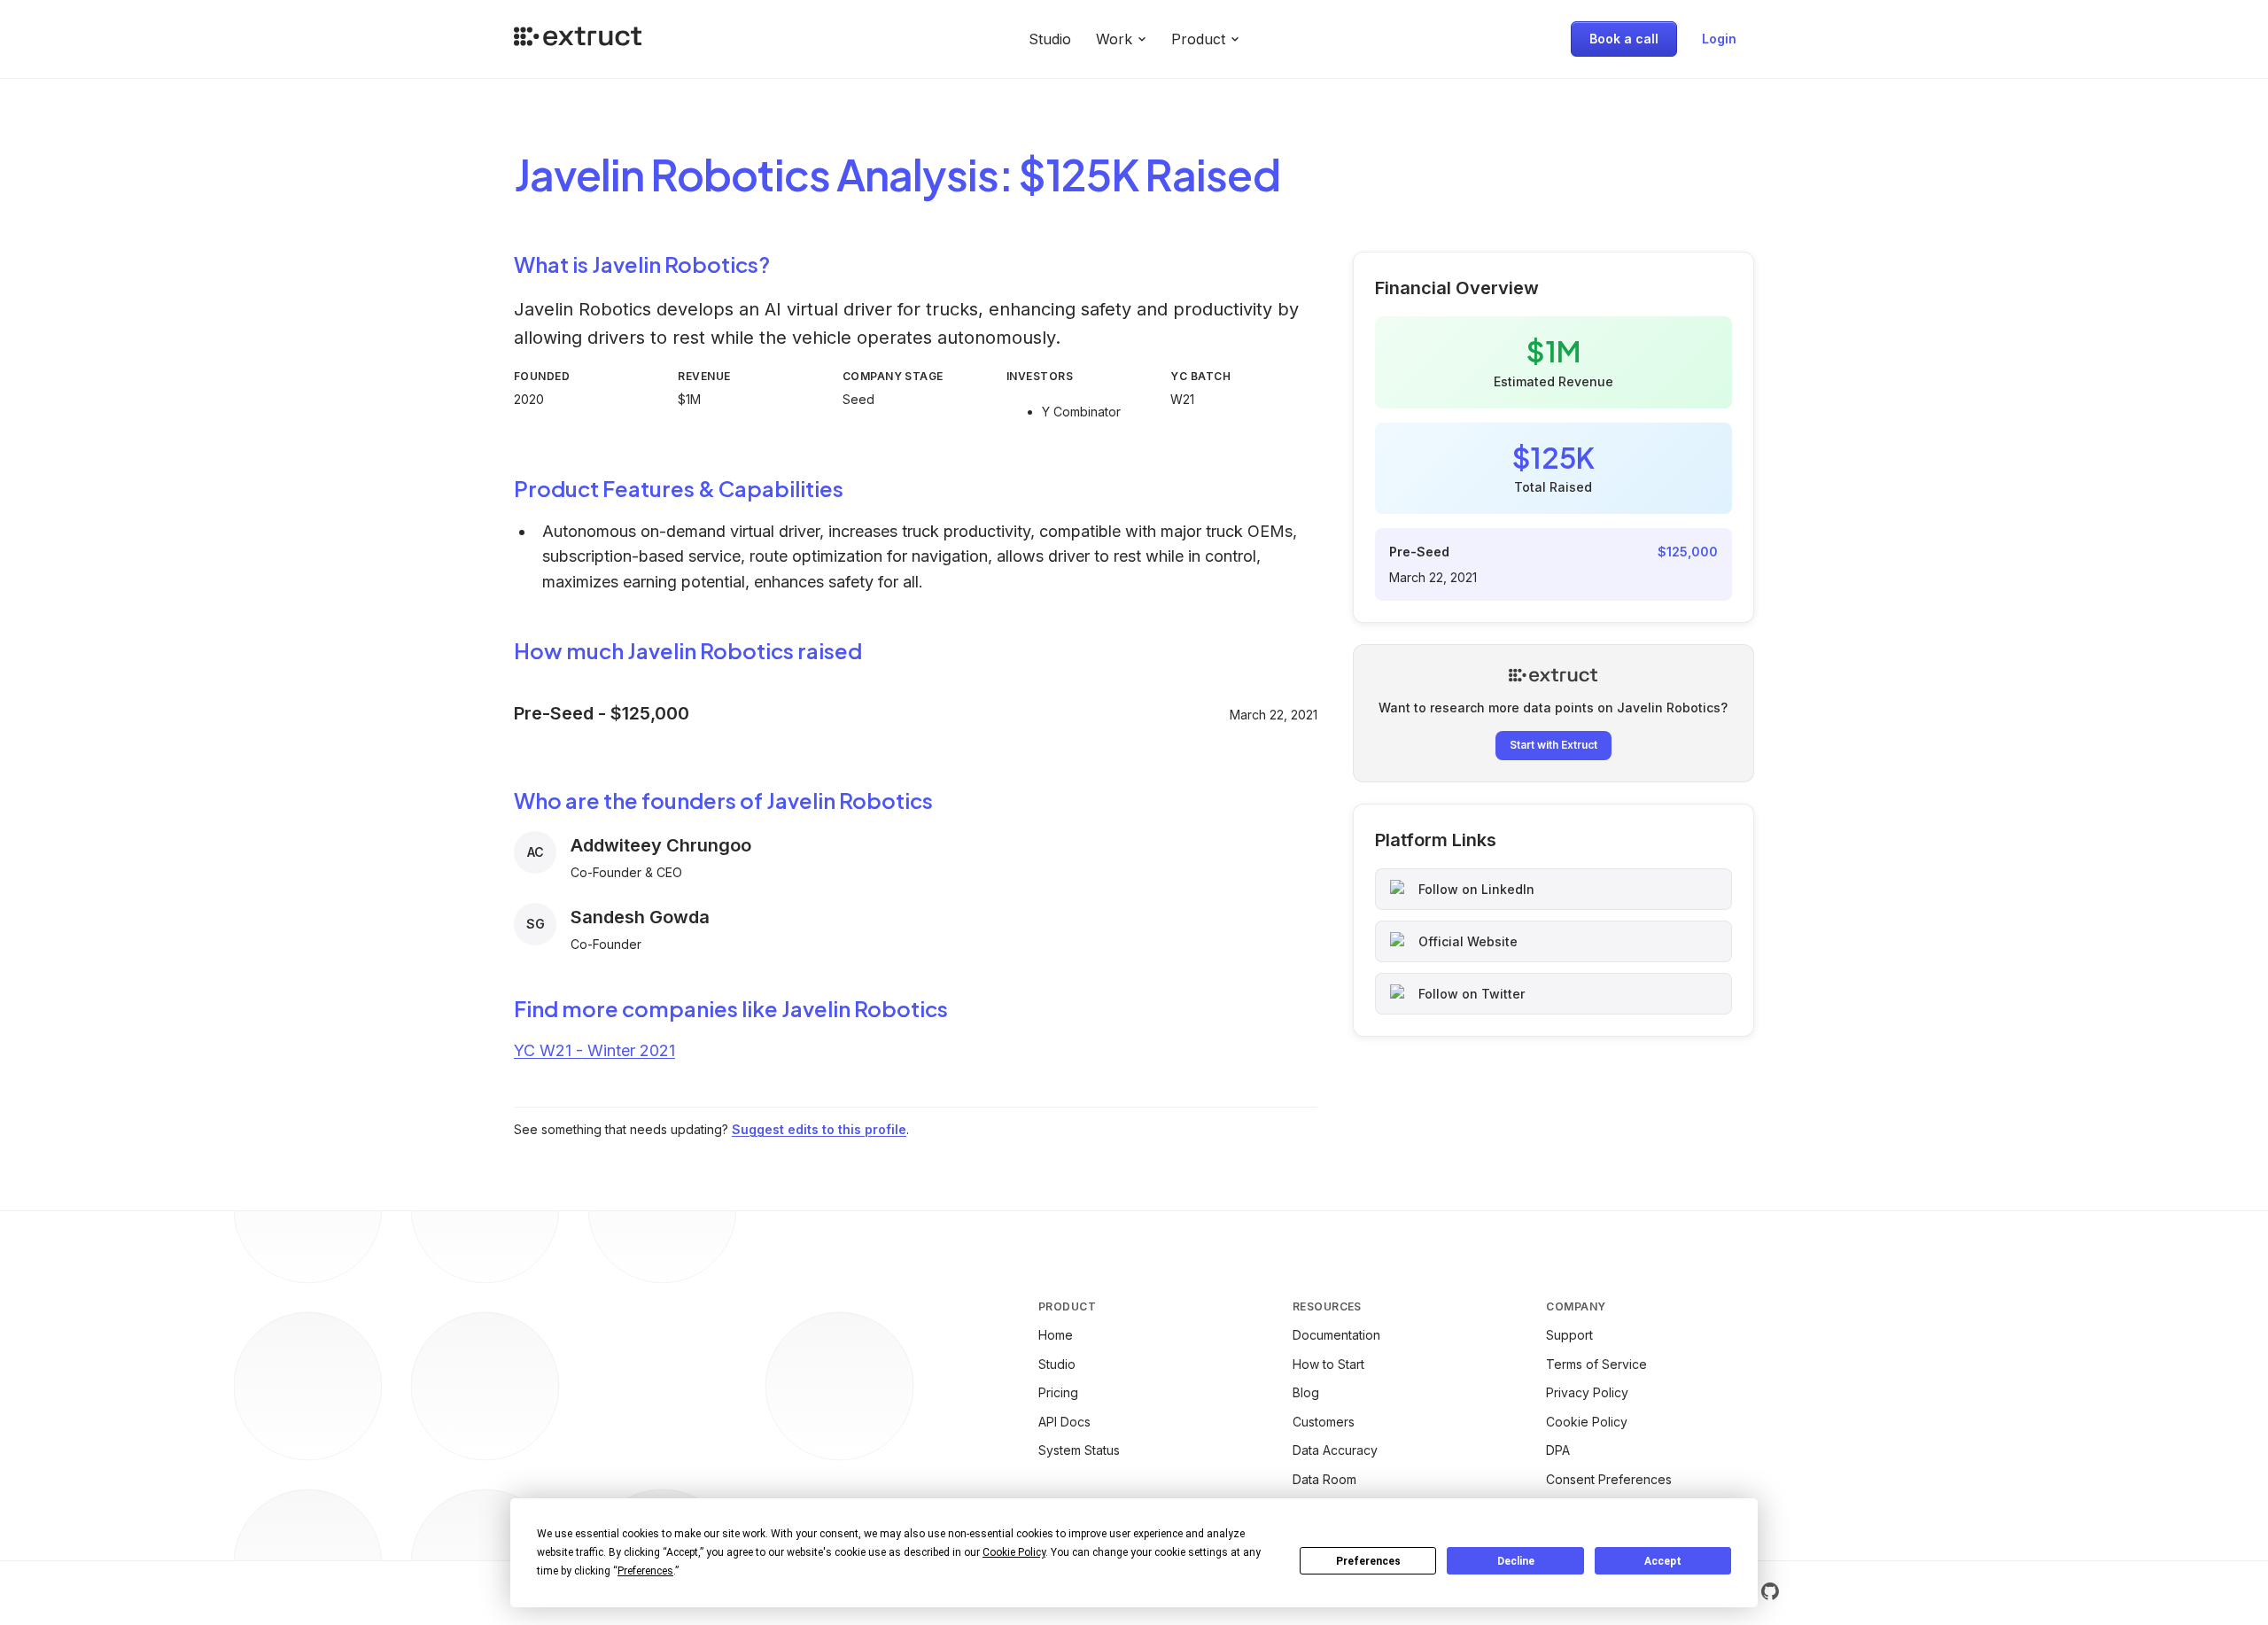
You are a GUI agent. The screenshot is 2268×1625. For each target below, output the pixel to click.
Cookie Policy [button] (1014, 1552)
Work (1114, 39)
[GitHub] (1770, 1591)
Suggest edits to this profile (819, 1129)
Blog (1306, 1392)
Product (1198, 39)
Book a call (1624, 39)
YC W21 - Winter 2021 (594, 1050)
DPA (1558, 1450)
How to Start (1328, 1364)
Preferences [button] (645, 1571)
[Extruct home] (578, 39)
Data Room (1324, 1479)
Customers (1324, 1422)
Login (1719, 39)
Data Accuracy (1335, 1450)
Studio (1050, 39)
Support (1569, 1335)
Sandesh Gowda (640, 917)
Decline (1516, 1561)
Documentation (1336, 1335)
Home (1056, 1335)
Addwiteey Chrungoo (661, 845)
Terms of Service (1596, 1364)
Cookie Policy (1587, 1422)
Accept (1663, 1561)
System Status (1079, 1450)
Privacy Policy (1587, 1392)
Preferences (1368, 1561)
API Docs (1064, 1422)
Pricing (1058, 1392)
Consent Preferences (1609, 1479)
